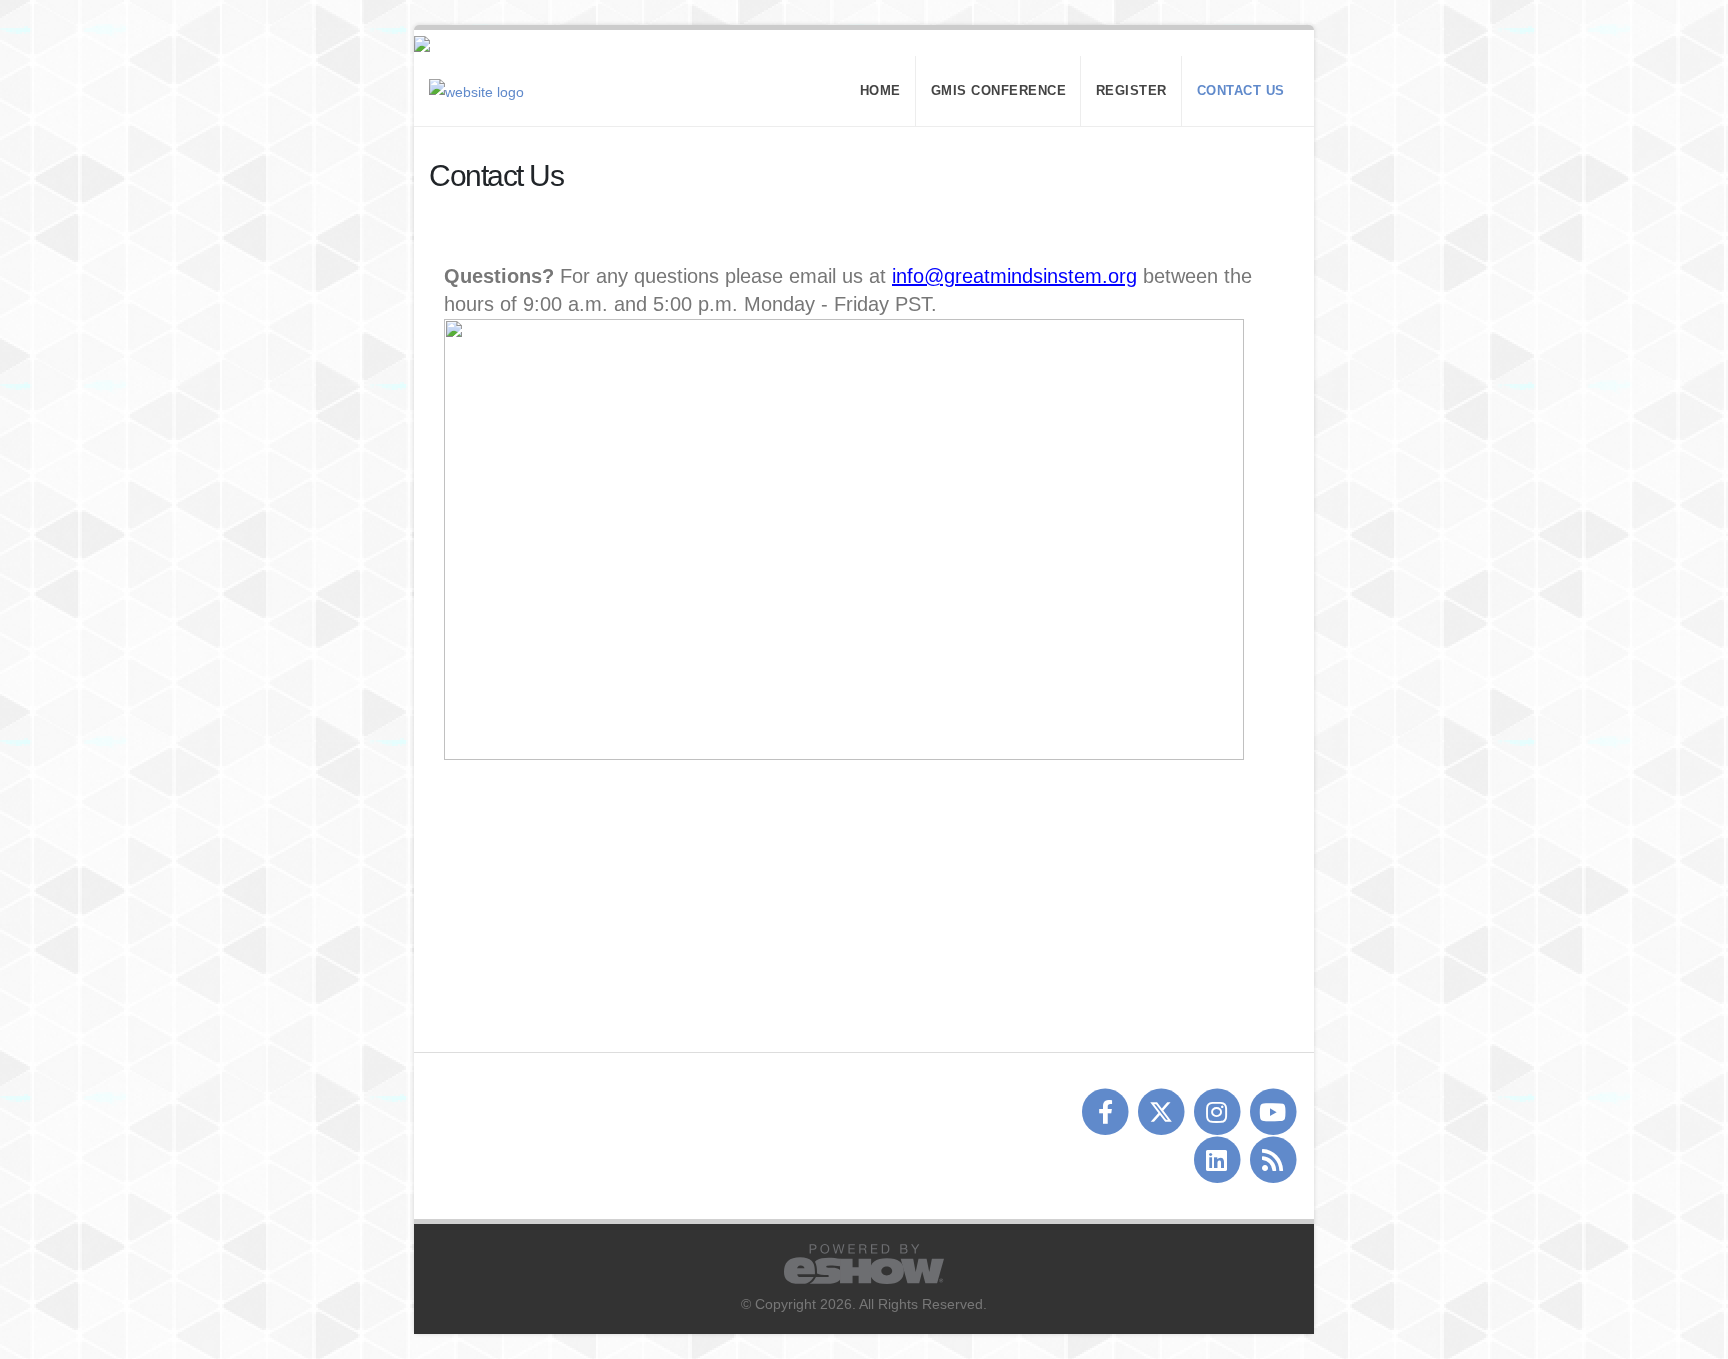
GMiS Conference (999, 90)
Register (1131, 90)
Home (880, 90)
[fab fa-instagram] (1218, 1112)
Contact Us (1241, 90)
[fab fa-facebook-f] (1107, 1112)
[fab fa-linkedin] (1218, 1160)
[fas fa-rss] (1272, 1160)
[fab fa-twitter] (1163, 1112)
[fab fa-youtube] (1272, 1112)
